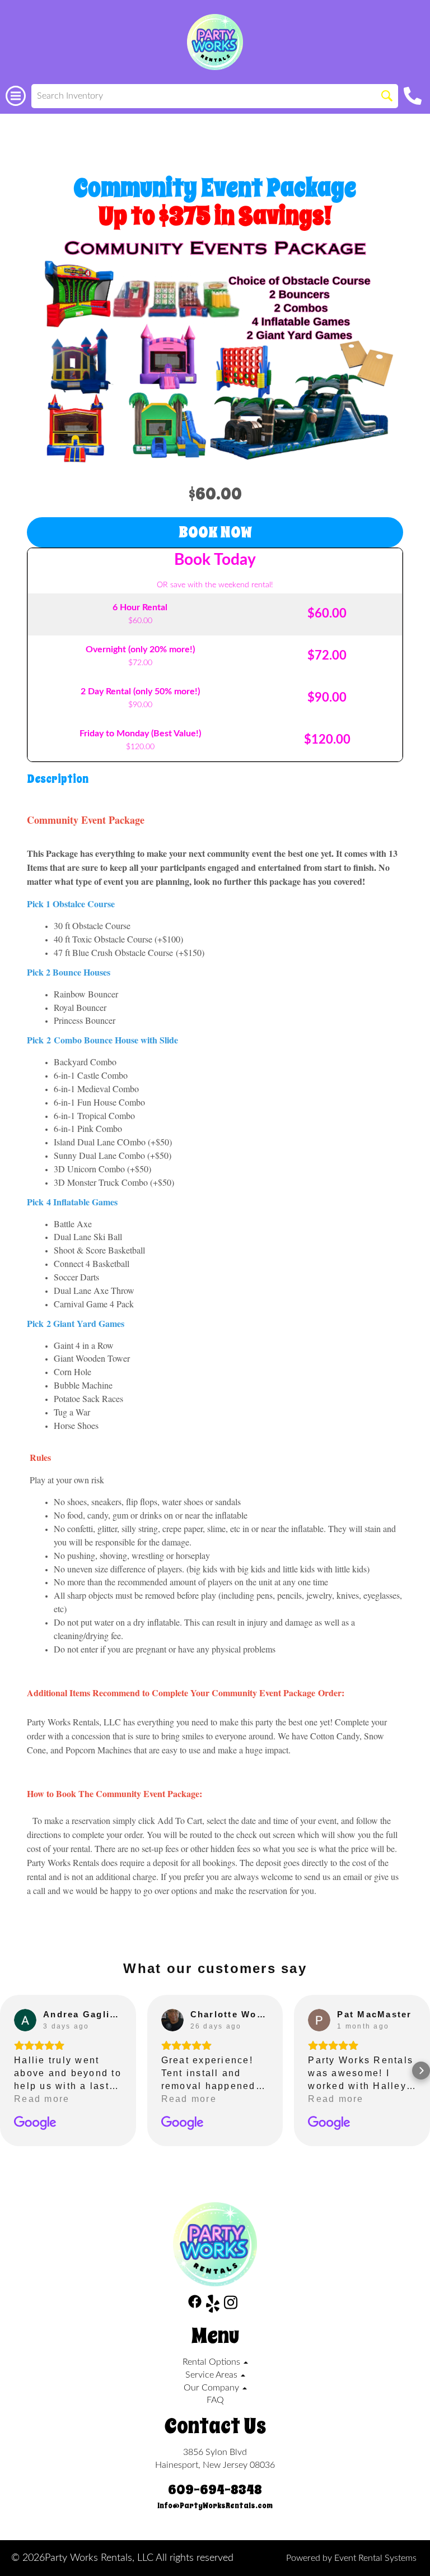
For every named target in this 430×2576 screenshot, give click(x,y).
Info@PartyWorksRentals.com (215, 2506)
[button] (9, 2071)
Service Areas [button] (212, 2375)
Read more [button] (42, 2099)
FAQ (215, 2400)
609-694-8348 (215, 2490)
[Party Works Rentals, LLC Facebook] (195, 2306)
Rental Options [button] (212, 2362)
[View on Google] (25, 2020)
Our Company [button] (212, 2388)
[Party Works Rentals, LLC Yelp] (213, 2306)
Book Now (215, 532)
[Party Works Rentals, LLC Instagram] (231, 2306)
